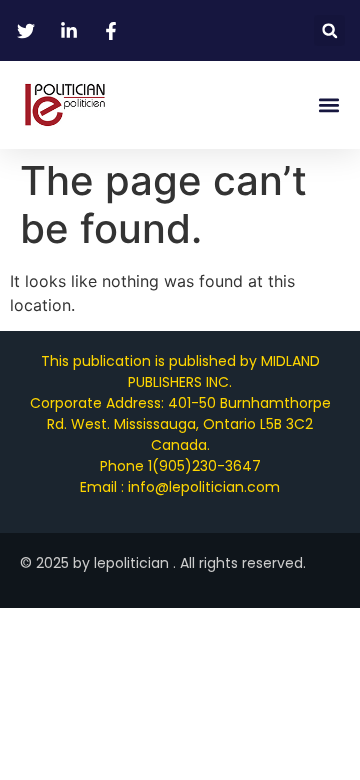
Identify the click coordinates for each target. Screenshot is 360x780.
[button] (329, 30)
